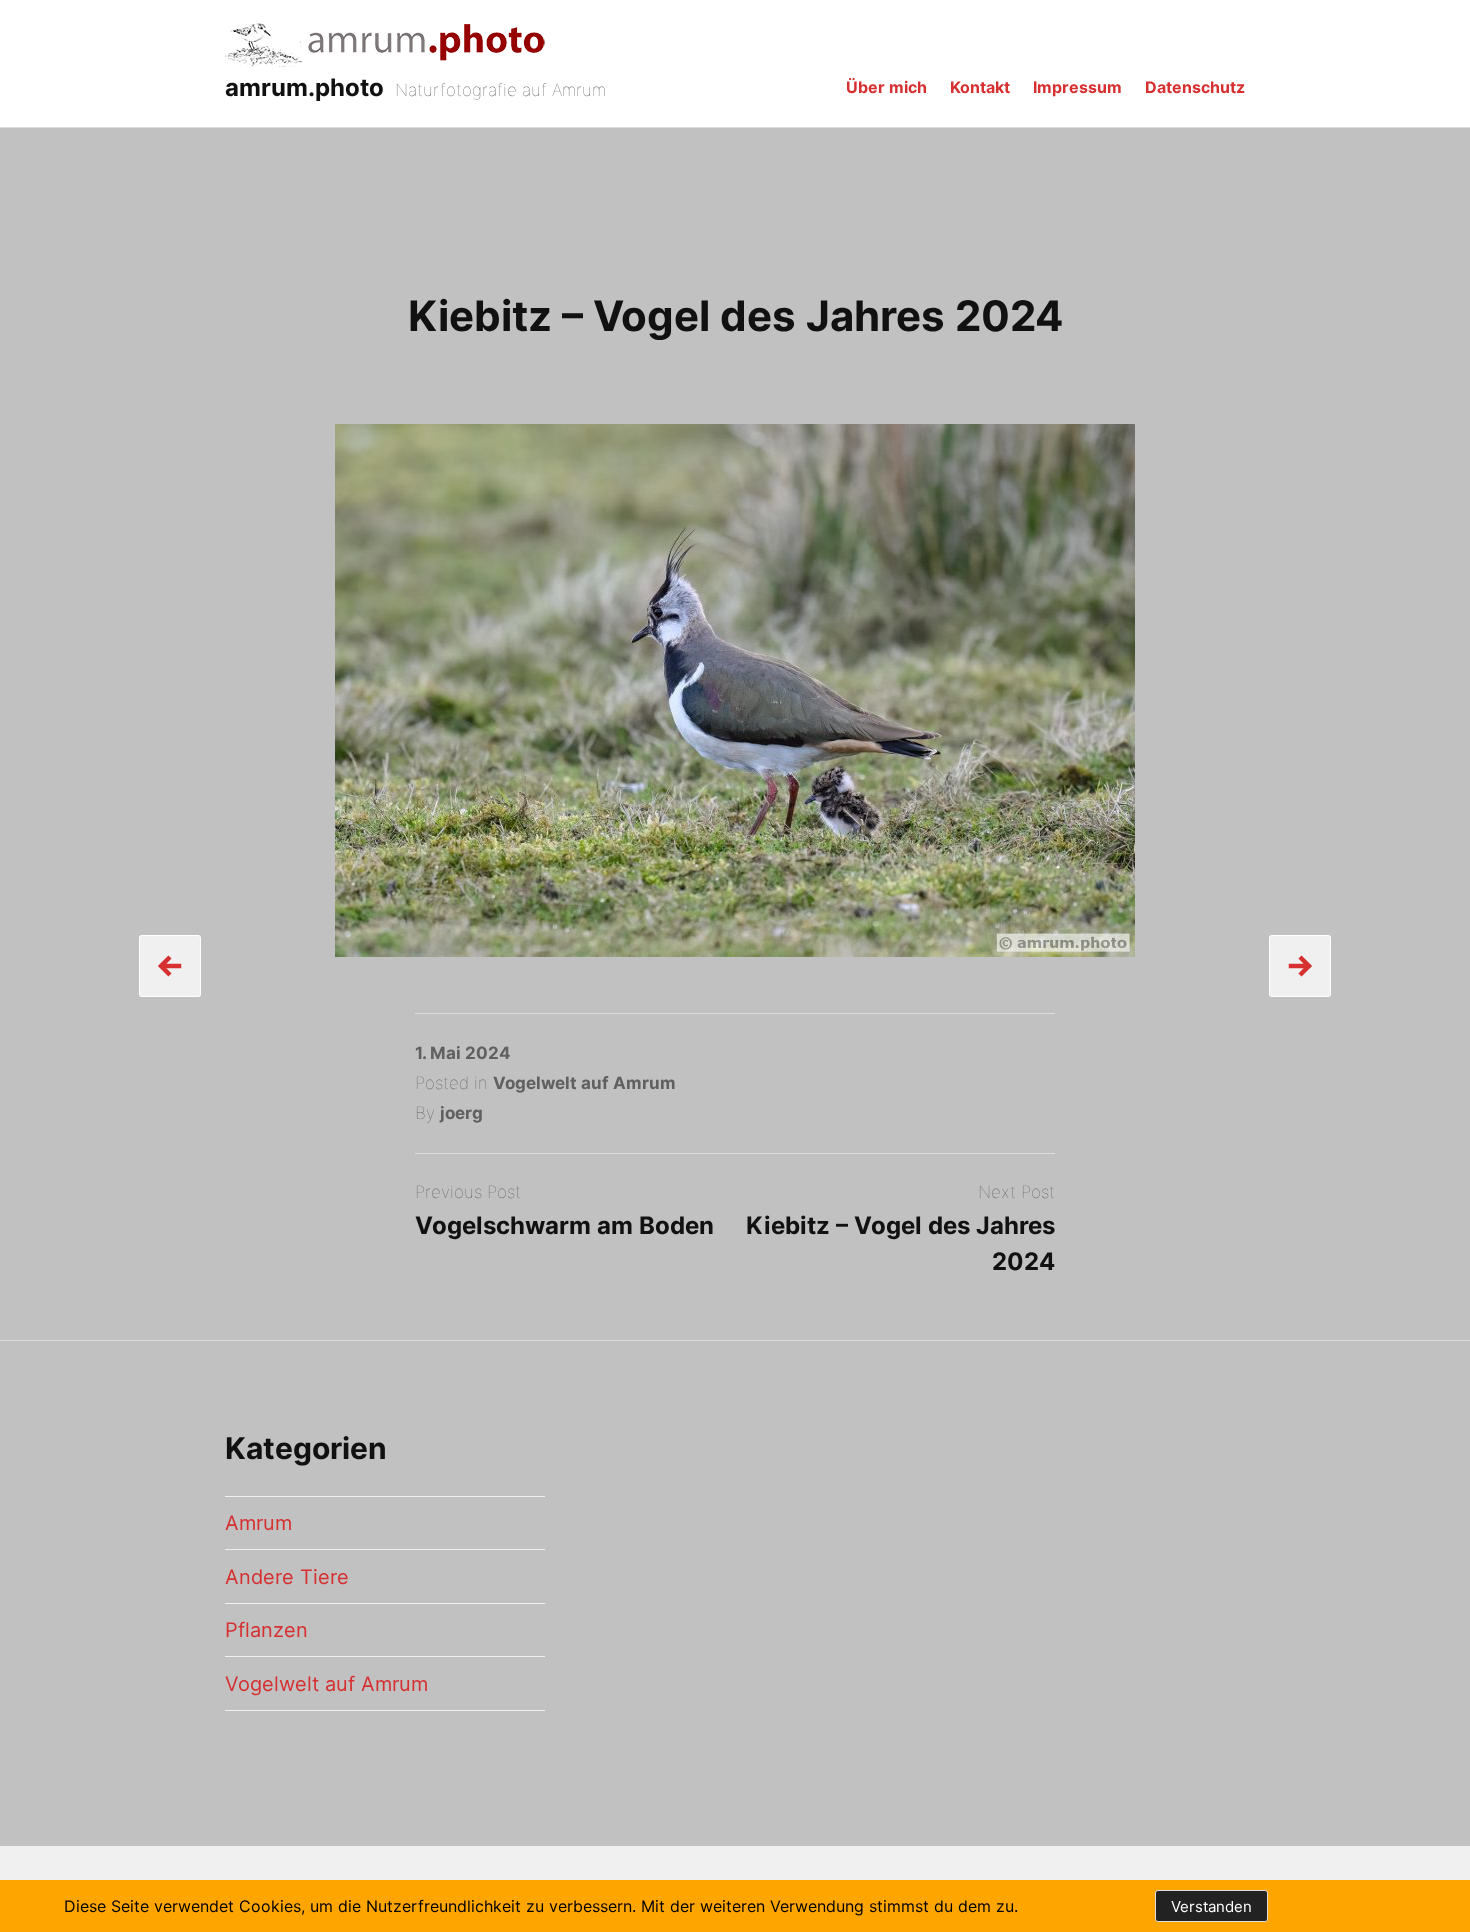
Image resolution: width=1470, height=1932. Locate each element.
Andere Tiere (287, 1577)
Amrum (258, 1523)
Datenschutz (1195, 87)
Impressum (1077, 87)
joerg (461, 1113)
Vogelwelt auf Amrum (584, 1083)
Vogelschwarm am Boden (564, 1225)
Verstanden (1211, 1906)
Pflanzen (266, 1630)
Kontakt (980, 87)
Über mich (886, 87)
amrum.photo (304, 87)
